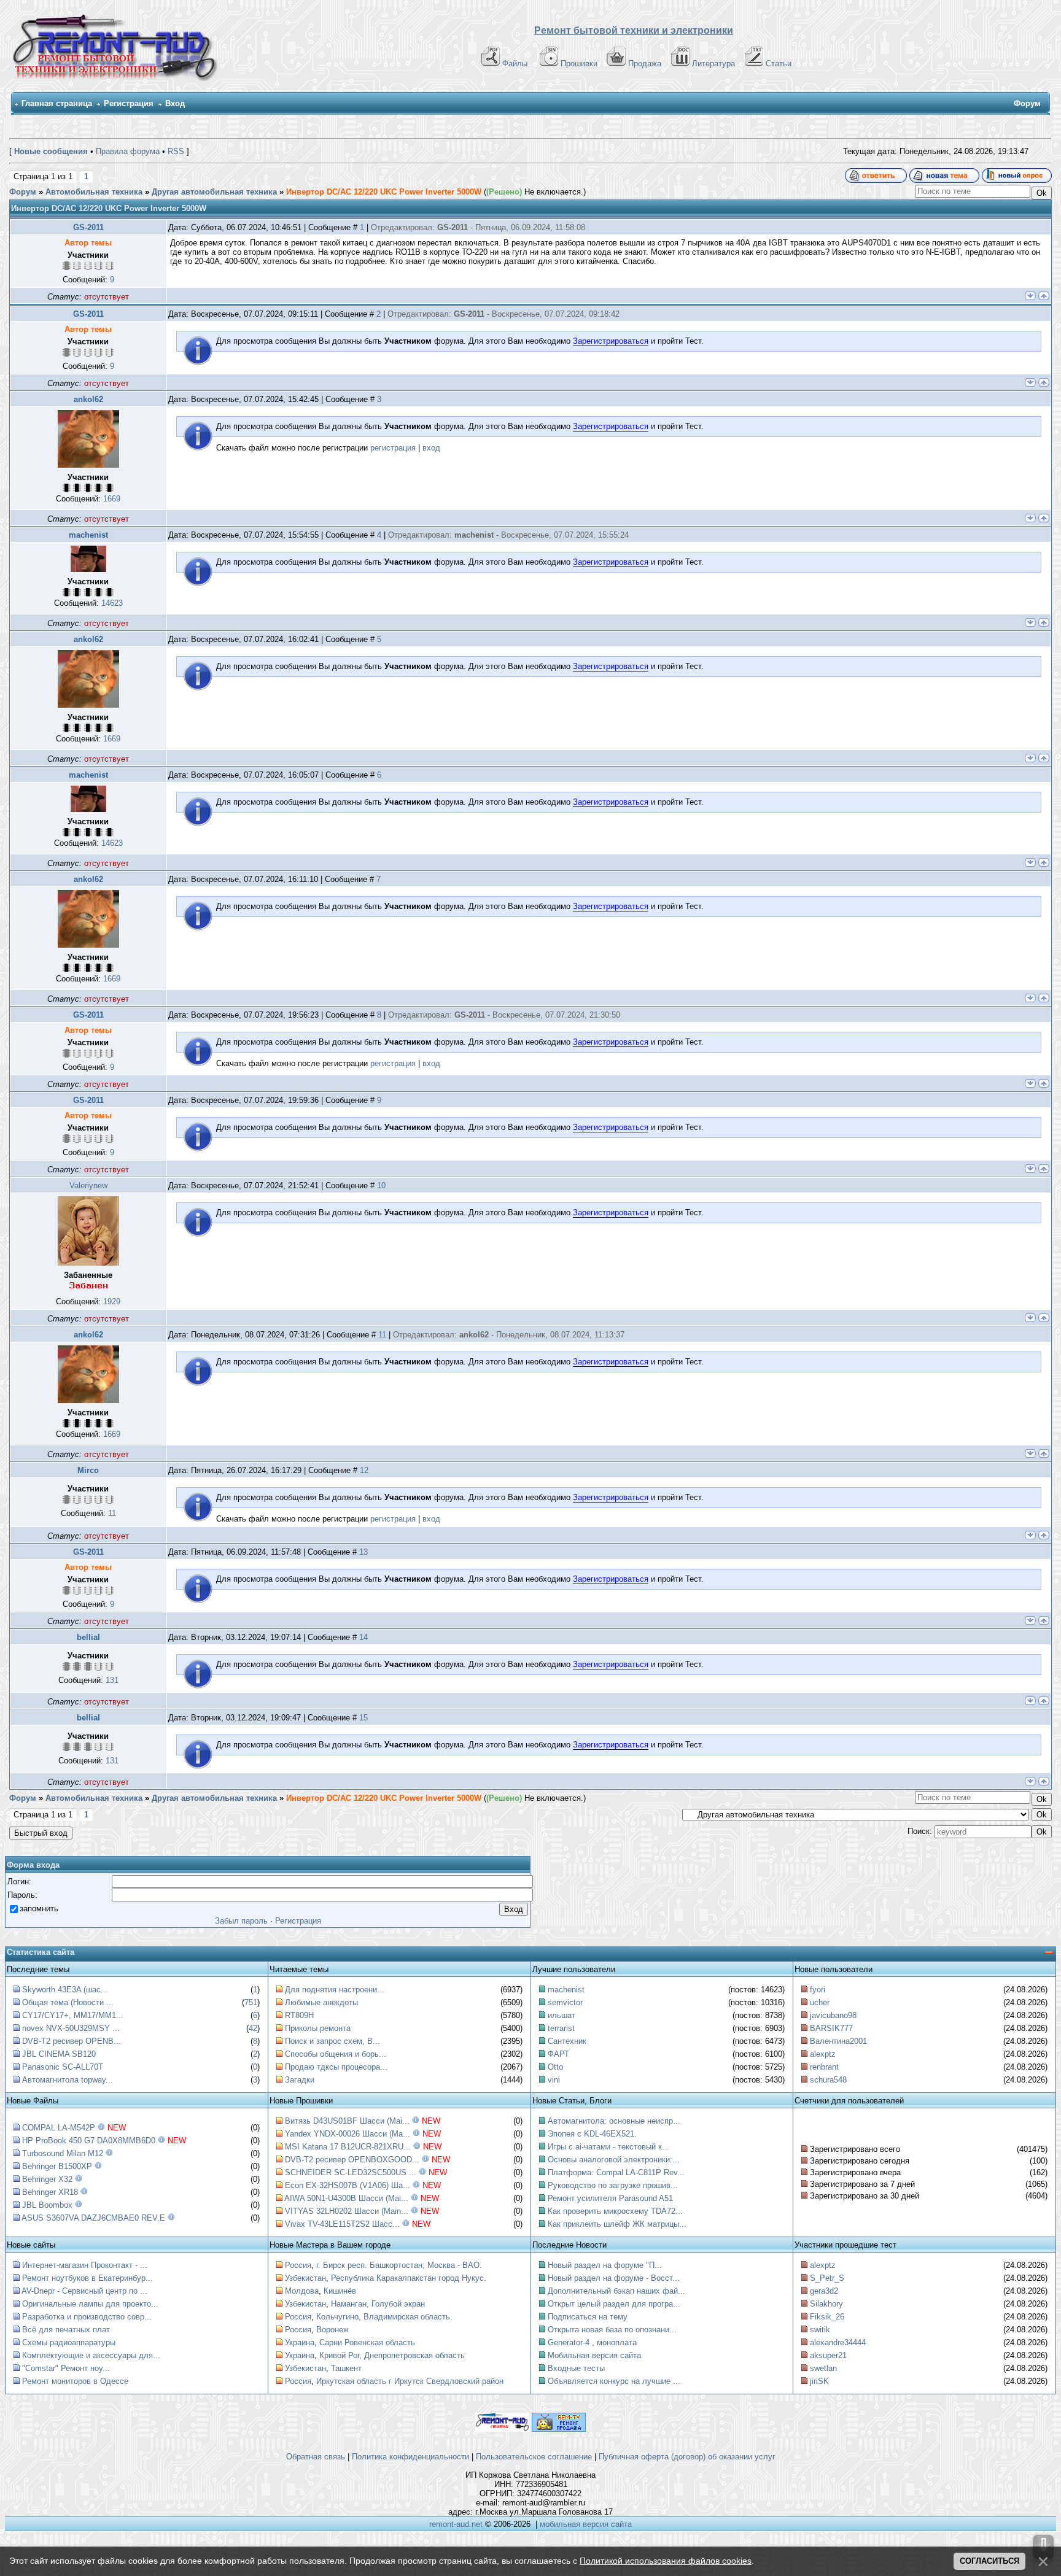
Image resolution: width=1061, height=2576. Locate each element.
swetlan (823, 2368)
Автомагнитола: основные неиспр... (614, 2121)
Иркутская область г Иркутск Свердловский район (410, 2381)
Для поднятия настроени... (335, 1990)
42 (253, 2028)
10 (381, 1186)
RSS (176, 151)
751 (251, 2002)
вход (431, 448)
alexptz (823, 2054)
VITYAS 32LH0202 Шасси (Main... (347, 2211)
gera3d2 (824, 2291)
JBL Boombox (47, 2205)
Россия (298, 2265)
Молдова (302, 2291)
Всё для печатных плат (66, 2330)
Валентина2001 (838, 2041)
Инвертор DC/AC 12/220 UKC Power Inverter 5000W (384, 192)
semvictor (565, 2002)
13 (363, 1552)
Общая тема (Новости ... (68, 2002)
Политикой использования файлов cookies (666, 2561)
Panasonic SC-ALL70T (63, 2067)
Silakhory (826, 2304)
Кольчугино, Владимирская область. (384, 2317)
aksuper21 (828, 2355)
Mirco (88, 1470)
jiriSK (819, 2381)
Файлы (515, 64)
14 (363, 1637)
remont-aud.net (456, 2524)
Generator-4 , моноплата (592, 2342)
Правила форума (128, 151)
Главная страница (57, 103)
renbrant (824, 2067)
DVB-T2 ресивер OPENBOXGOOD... (352, 2160)
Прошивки (579, 64)
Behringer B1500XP (57, 2166)
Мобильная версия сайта (594, 2355)
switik (820, 2330)
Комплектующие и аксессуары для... (91, 2355)
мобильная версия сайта (586, 2524)
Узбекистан (305, 2278)
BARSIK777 (831, 2028)
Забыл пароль (241, 1921)
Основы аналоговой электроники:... (614, 2160)
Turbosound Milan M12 (63, 2153)
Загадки (300, 2080)
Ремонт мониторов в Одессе (75, 2381)
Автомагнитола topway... (68, 2080)
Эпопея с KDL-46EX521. (592, 2134)
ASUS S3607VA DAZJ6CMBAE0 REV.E (93, 2218)
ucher (820, 2002)
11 (382, 1335)
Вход (175, 103)
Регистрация (129, 103)
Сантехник (567, 2041)
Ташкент (346, 2368)
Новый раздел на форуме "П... (605, 2265)
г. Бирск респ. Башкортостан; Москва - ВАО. (399, 2265)
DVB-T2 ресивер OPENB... (72, 2041)
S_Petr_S (827, 2278)
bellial (88, 1637)
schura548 (828, 2080)
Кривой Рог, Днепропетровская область (392, 2355)
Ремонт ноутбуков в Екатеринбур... (87, 2278)
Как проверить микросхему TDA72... (615, 2211)
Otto (555, 2067)
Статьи (779, 64)
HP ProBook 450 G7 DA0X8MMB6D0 (89, 2141)
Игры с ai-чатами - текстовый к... (608, 2147)
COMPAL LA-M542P (59, 2128)
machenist (88, 535)
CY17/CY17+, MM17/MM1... (73, 2015)
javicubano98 (833, 2015)
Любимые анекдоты (321, 2002)
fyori (818, 1990)
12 (364, 1470)
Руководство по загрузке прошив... (613, 2185)
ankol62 (88, 399)
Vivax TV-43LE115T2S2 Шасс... (342, 2224)
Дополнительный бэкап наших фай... (616, 2291)
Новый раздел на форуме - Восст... (614, 2278)
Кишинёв (340, 2291)
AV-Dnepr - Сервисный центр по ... (84, 2291)
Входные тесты (576, 2368)
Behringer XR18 (50, 2192)
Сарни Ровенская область (367, 2342)
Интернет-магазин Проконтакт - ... (85, 2265)
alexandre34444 (838, 2342)
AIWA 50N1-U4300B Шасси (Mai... (346, 2198)
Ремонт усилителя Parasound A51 (610, 2198)
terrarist (561, 2028)
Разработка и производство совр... (87, 2317)
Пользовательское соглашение (534, 2457)
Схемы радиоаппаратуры (69, 2342)
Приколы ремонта (318, 2028)
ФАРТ (558, 2054)
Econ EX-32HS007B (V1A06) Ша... (348, 2185)
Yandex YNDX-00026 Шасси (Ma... (348, 2134)
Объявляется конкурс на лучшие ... (614, 2381)
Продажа (645, 64)
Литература (713, 64)
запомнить (39, 1909)
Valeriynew (88, 1186)
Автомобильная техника (94, 192)
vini (554, 2080)
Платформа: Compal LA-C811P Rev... (616, 2172)
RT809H (299, 2015)
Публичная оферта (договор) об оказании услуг (687, 2457)
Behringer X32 (47, 2179)
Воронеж (332, 2330)
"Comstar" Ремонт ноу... (66, 2368)
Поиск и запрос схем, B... (332, 2041)
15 (363, 1718)
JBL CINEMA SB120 (59, 2054)
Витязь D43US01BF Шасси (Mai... (347, 2121)
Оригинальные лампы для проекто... (90, 2304)
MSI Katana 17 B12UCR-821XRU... (348, 2147)
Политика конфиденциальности (410, 2457)
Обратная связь (316, 2457)
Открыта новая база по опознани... (612, 2330)
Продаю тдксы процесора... (336, 2067)
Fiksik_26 (827, 2317)
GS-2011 (88, 227)
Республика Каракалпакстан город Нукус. (409, 2278)
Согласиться (989, 2561)
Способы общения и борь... (336, 2054)
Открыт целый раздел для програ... (614, 2304)
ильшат (562, 2015)
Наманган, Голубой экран (378, 2304)
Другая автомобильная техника (214, 192)
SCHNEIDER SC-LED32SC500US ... (351, 2172)
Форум (23, 192)
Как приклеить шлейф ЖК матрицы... (617, 2224)
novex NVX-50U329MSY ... (71, 2028)
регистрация (393, 448)
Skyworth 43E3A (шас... (65, 1990)
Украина (300, 2342)
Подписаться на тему (588, 2317)
